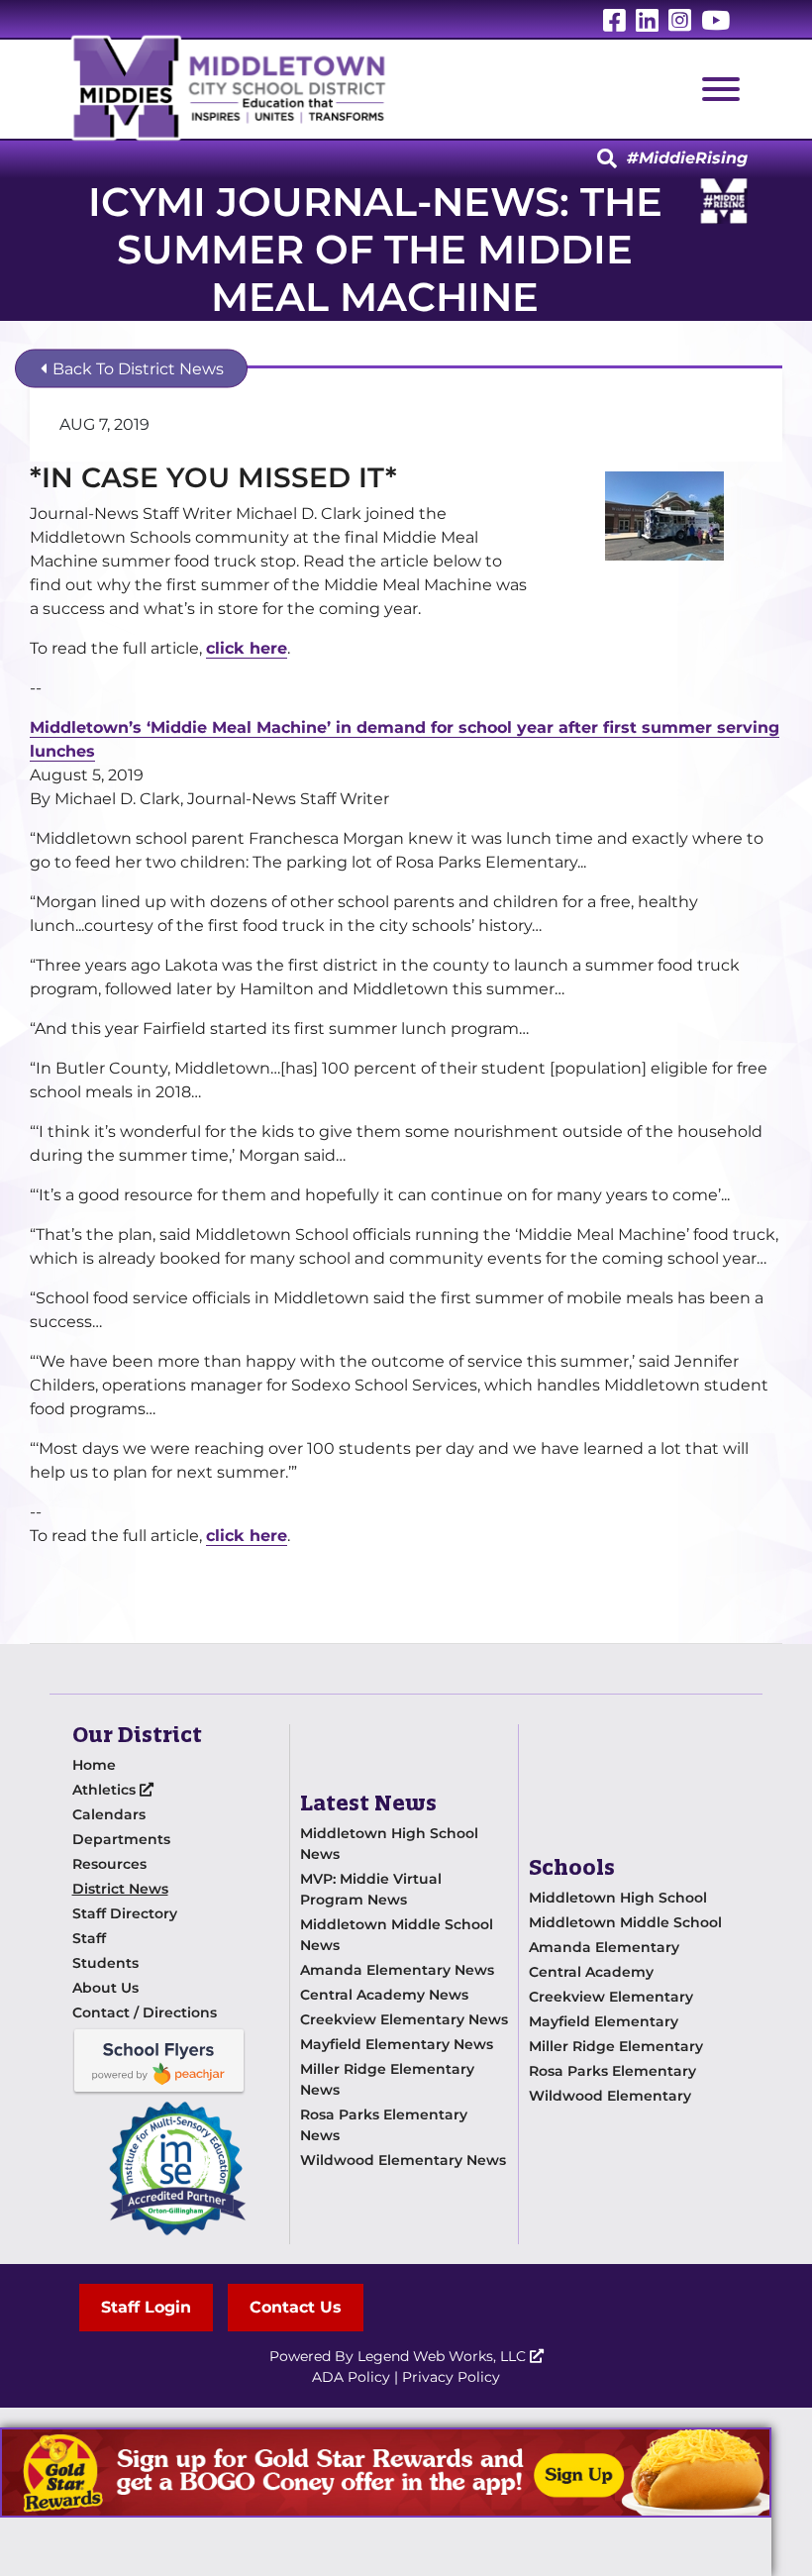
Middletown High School (618, 1898)
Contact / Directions (145, 2012)
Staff (89, 1938)
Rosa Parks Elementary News (384, 2125)
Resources (109, 1864)
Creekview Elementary (611, 1997)
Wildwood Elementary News (403, 2160)
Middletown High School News (389, 1844)
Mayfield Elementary (604, 2021)
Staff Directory (125, 1913)
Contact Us (296, 2307)
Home (94, 1765)
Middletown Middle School (625, 1922)
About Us (105, 1988)
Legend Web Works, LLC (444, 2356)
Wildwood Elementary (610, 2096)
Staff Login (146, 2307)
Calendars (109, 1814)
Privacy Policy (451, 2377)
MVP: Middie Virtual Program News (371, 1889)
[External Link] (386, 2473)
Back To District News (136, 369)
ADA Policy (351, 2377)
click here (247, 648)
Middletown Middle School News (397, 1935)
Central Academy (591, 1972)
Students (105, 1963)
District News (120, 1889)
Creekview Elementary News (404, 2019)
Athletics (106, 1790)
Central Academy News (384, 1995)
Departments (121, 1839)
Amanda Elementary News (397, 1970)
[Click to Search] (607, 159)
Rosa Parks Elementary (612, 2071)
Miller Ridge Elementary (616, 2046)
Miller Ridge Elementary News (387, 2079)
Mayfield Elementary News (397, 2044)
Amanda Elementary (604, 1947)
